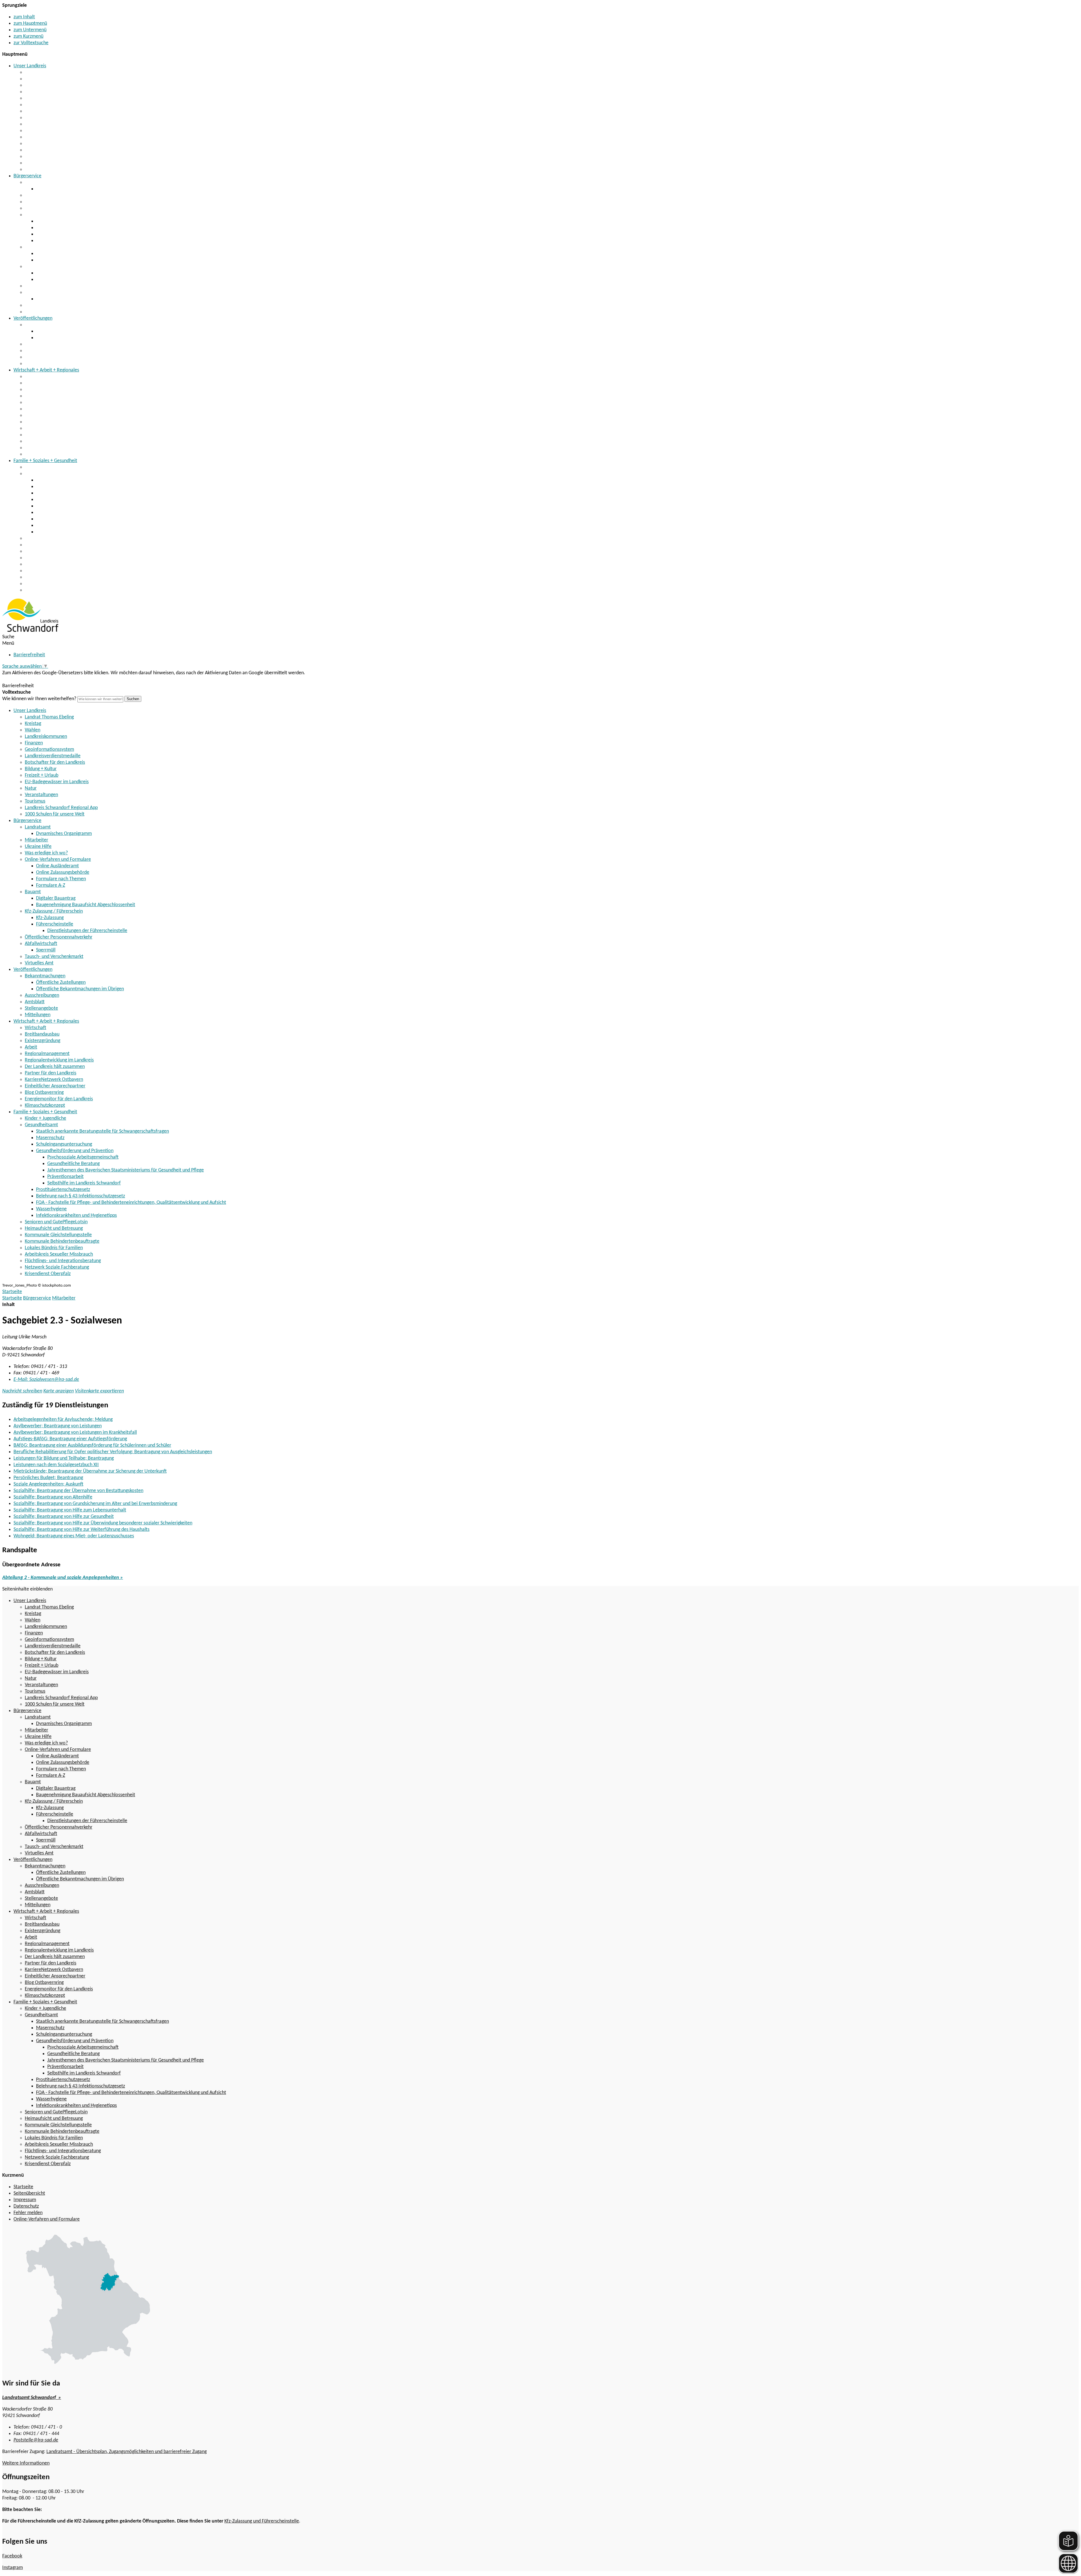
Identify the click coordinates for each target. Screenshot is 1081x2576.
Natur (31, 144)
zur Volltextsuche (31, 43)
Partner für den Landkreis (51, 422)
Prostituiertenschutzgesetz (63, 506)
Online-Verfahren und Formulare (58, 215)
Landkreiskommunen (46, 92)
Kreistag (33, 79)
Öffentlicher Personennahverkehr (59, 286)
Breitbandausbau (42, 383)
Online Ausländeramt (57, 221)
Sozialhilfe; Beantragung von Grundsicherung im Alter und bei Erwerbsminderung (95, 1504)
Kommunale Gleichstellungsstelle (58, 551)
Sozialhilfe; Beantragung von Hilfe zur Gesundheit (64, 1517)
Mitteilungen (38, 364)
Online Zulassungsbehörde (63, 228)
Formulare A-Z (51, 241)
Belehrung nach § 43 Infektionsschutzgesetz (81, 513)
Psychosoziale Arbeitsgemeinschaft (83, 1157)
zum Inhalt (24, 17)
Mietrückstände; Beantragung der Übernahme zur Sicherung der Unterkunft (90, 1471)
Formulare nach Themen (61, 234)
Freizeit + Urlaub (42, 131)
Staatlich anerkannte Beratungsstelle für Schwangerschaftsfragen (102, 480)
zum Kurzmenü (28, 36)
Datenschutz (26, 2206)
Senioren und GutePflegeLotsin (56, 538)
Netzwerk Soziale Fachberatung (57, 584)
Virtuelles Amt (39, 312)
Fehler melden (28, 2213)
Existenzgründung (43, 390)
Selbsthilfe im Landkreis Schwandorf (84, 1183)
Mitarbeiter (36, 195)
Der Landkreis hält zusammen (55, 415)
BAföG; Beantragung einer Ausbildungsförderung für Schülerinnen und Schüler (92, 1445)
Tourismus (35, 157)
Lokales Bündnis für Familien (54, 564)
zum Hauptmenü (30, 23)
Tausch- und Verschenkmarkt (54, 305)
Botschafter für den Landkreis (55, 118)
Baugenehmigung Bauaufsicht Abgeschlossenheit (86, 260)
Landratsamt (38, 182)
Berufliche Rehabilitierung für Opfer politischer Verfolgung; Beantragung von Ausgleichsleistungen (113, 1452)
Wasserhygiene (51, 526)
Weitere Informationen (26, 2463)
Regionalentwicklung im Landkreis (59, 409)
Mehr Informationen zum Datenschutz (41, 679)
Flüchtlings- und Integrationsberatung (63, 577)
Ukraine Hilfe (38, 202)
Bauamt (33, 247)
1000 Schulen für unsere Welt (55, 170)
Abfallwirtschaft (41, 293)
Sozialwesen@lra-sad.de (46, 1380)
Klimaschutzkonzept (45, 454)
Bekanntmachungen (45, 325)
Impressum (25, 2200)
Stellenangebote (41, 357)
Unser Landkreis (30, 66)
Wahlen (33, 85)
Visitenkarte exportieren (99, 1391)
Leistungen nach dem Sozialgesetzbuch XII (56, 1465)
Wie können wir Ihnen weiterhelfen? (39, 699)
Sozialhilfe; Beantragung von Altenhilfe (53, 1497)
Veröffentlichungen (33, 318)
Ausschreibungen (42, 344)
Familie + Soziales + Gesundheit (45, 461)
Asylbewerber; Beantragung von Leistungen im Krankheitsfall (75, 1433)
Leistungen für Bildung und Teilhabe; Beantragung (64, 1458)
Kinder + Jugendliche (45, 467)
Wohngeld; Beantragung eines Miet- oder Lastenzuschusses (74, 1536)
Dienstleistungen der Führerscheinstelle (87, 931)
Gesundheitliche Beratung (73, 1164)
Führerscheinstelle (55, 280)
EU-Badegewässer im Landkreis (57, 137)
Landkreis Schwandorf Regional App (61, 163)
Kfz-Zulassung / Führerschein (54, 267)
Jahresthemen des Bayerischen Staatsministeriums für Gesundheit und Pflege (126, 1170)
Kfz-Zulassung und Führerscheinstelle (262, 2521)
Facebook (12, 2556)
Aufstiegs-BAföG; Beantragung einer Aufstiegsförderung (70, 1439)
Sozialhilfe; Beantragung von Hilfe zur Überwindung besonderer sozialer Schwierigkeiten (103, 1523)
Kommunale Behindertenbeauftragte (62, 558)
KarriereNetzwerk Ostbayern (54, 428)
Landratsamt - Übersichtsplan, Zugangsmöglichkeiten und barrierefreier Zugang (127, 2452)
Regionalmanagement (47, 403)
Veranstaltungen (41, 150)
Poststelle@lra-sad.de (36, 2440)
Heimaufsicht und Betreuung (54, 545)
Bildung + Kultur (41, 124)
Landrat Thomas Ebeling (49, 72)
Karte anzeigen (59, 1391)
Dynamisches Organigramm (64, 189)
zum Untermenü (30, 30)
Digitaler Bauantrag (56, 254)
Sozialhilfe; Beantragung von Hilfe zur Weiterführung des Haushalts (81, 1530)
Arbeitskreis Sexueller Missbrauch (59, 571)
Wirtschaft (35, 377)
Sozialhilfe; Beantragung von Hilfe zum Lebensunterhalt (70, 1510)
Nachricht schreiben (22, 1391)
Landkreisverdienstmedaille (53, 111)
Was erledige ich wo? (46, 208)
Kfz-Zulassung (50, 273)
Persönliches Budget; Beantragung (48, 1478)
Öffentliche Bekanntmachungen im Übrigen (80, 338)
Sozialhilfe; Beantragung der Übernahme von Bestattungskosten (78, 1491)
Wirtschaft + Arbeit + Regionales (46, 370)
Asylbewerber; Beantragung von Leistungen (58, 1426)
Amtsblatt (35, 351)
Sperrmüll (46, 299)
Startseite (12, 1298)
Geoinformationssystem (49, 105)
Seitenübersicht (29, 2193)
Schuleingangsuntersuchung (64, 493)
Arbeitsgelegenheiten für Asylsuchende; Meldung (63, 1420)
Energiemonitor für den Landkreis (59, 448)
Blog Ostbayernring (44, 441)
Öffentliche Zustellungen (61, 331)
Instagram (13, 2568)
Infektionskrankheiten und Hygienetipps (76, 532)
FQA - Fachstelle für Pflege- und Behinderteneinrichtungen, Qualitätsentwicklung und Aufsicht (131, 519)
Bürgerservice (27, 176)
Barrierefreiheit (29, 655)
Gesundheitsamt (41, 474)
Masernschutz (50, 487)
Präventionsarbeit (65, 1177)
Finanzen (34, 98)
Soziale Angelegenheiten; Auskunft (48, 1484)
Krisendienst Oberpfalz (48, 590)
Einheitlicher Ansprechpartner (55, 435)
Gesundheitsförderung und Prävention (75, 500)
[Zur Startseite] (30, 630)
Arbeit (31, 396)
